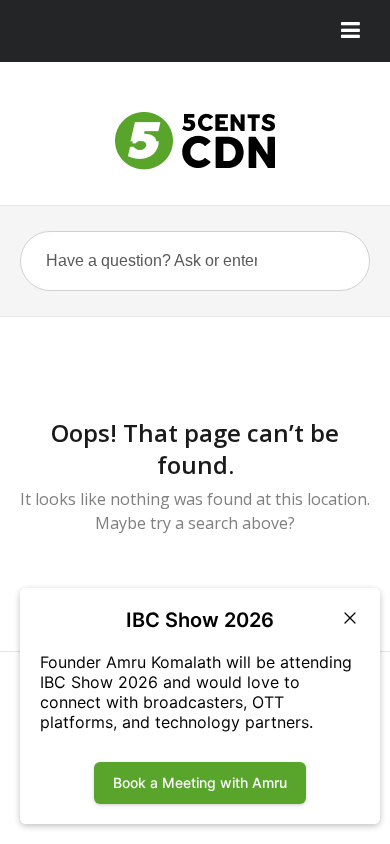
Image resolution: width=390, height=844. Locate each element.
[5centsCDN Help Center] (195, 141)
